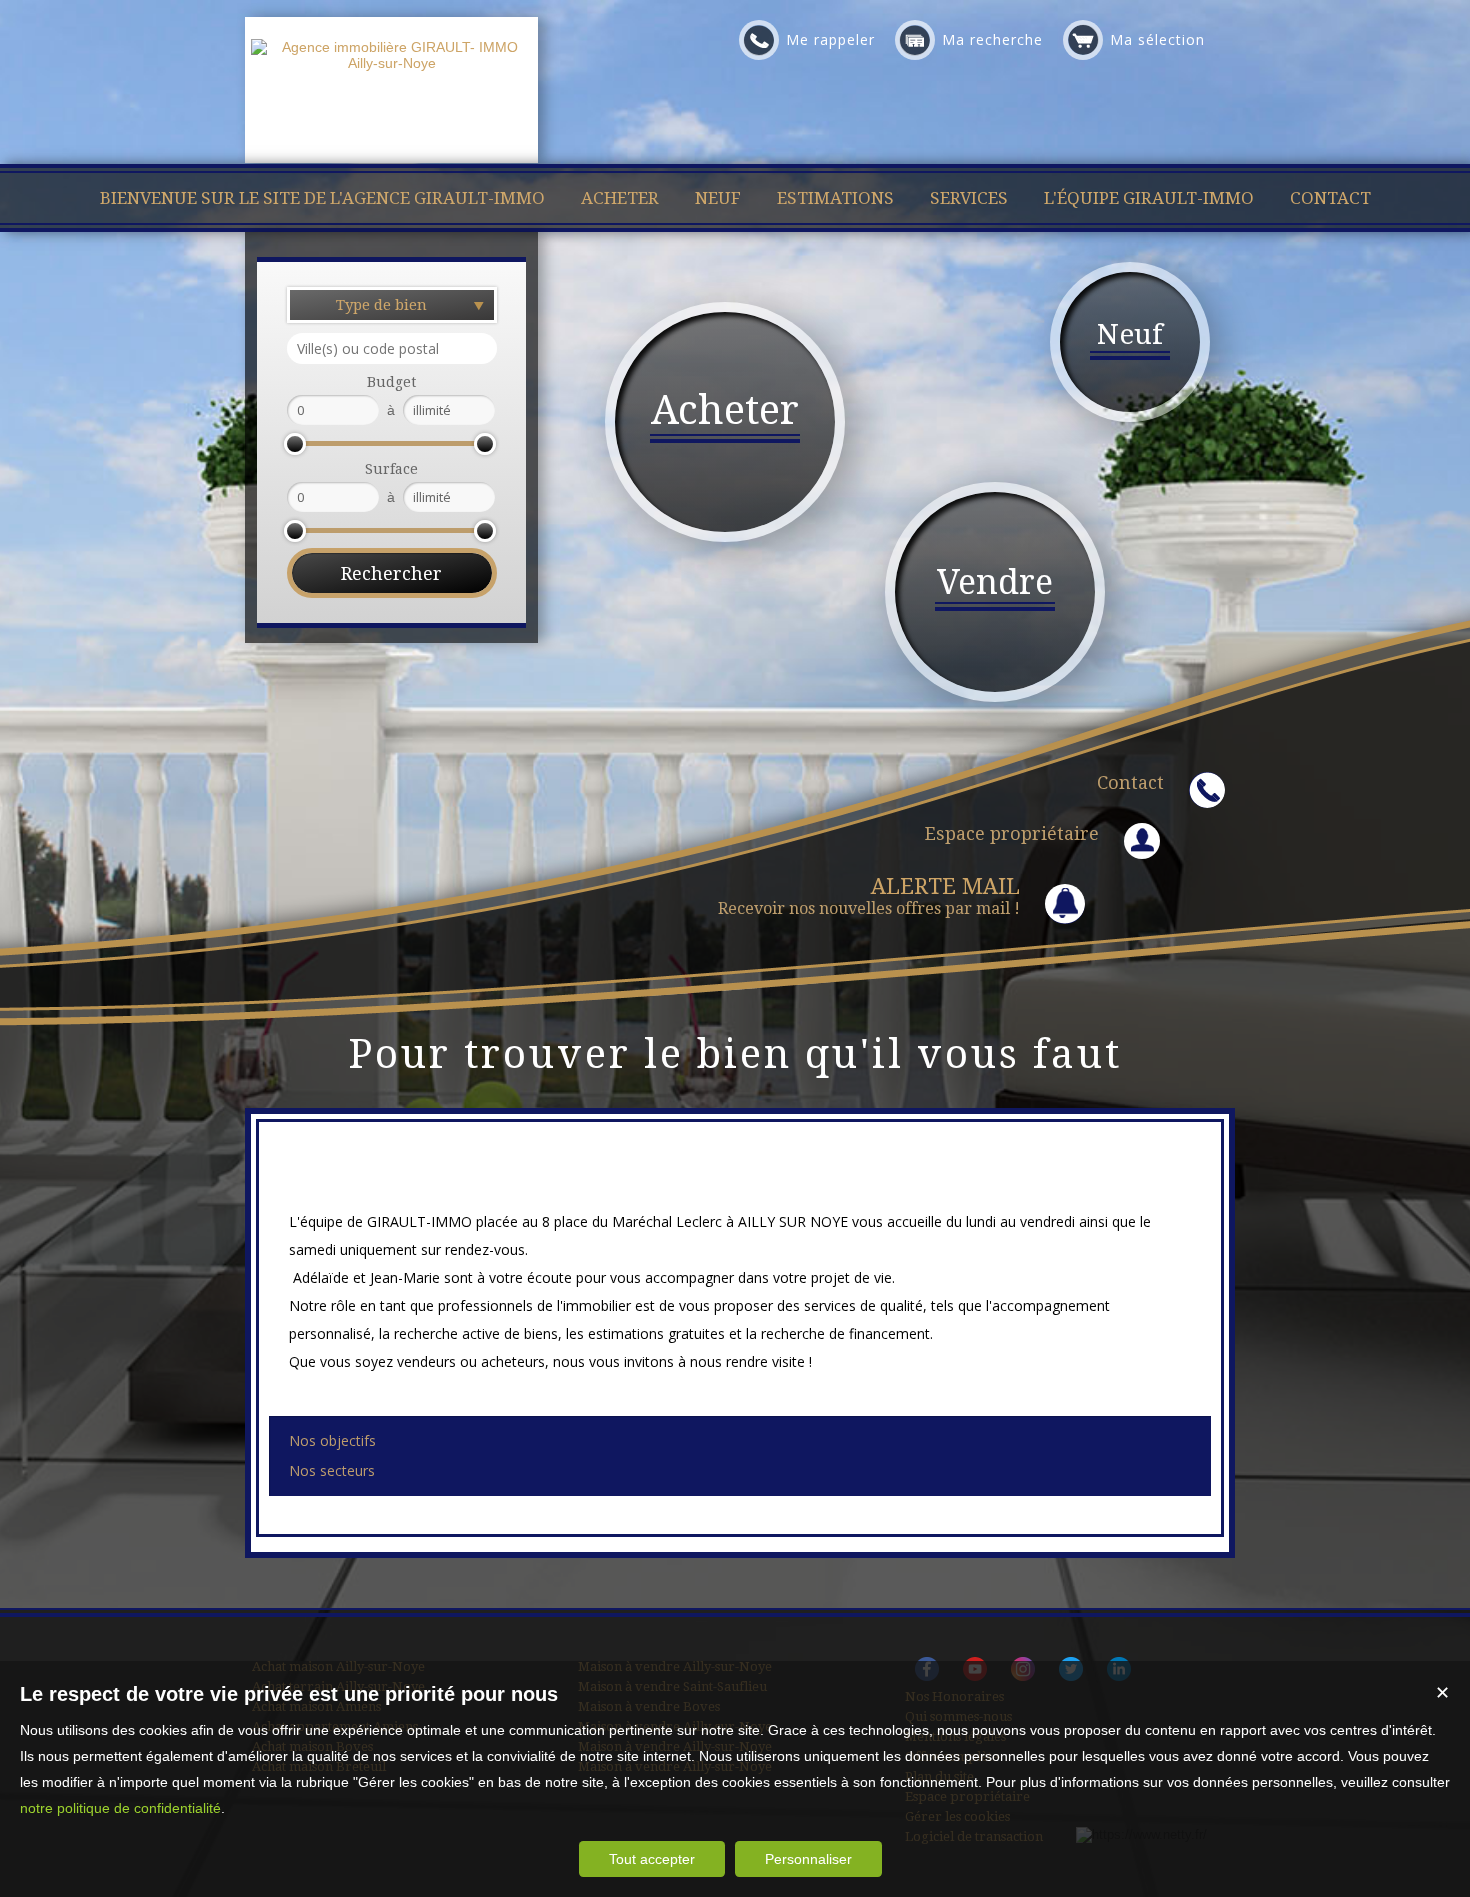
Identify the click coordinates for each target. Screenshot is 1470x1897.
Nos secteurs (332, 1470)
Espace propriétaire (1012, 833)
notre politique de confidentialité (120, 1808)
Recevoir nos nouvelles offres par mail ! (869, 896)
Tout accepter (652, 1859)
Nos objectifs (332, 1440)
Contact (1130, 782)
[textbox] (392, 348)
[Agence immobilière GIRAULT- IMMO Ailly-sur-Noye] (392, 63)
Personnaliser (808, 1859)
